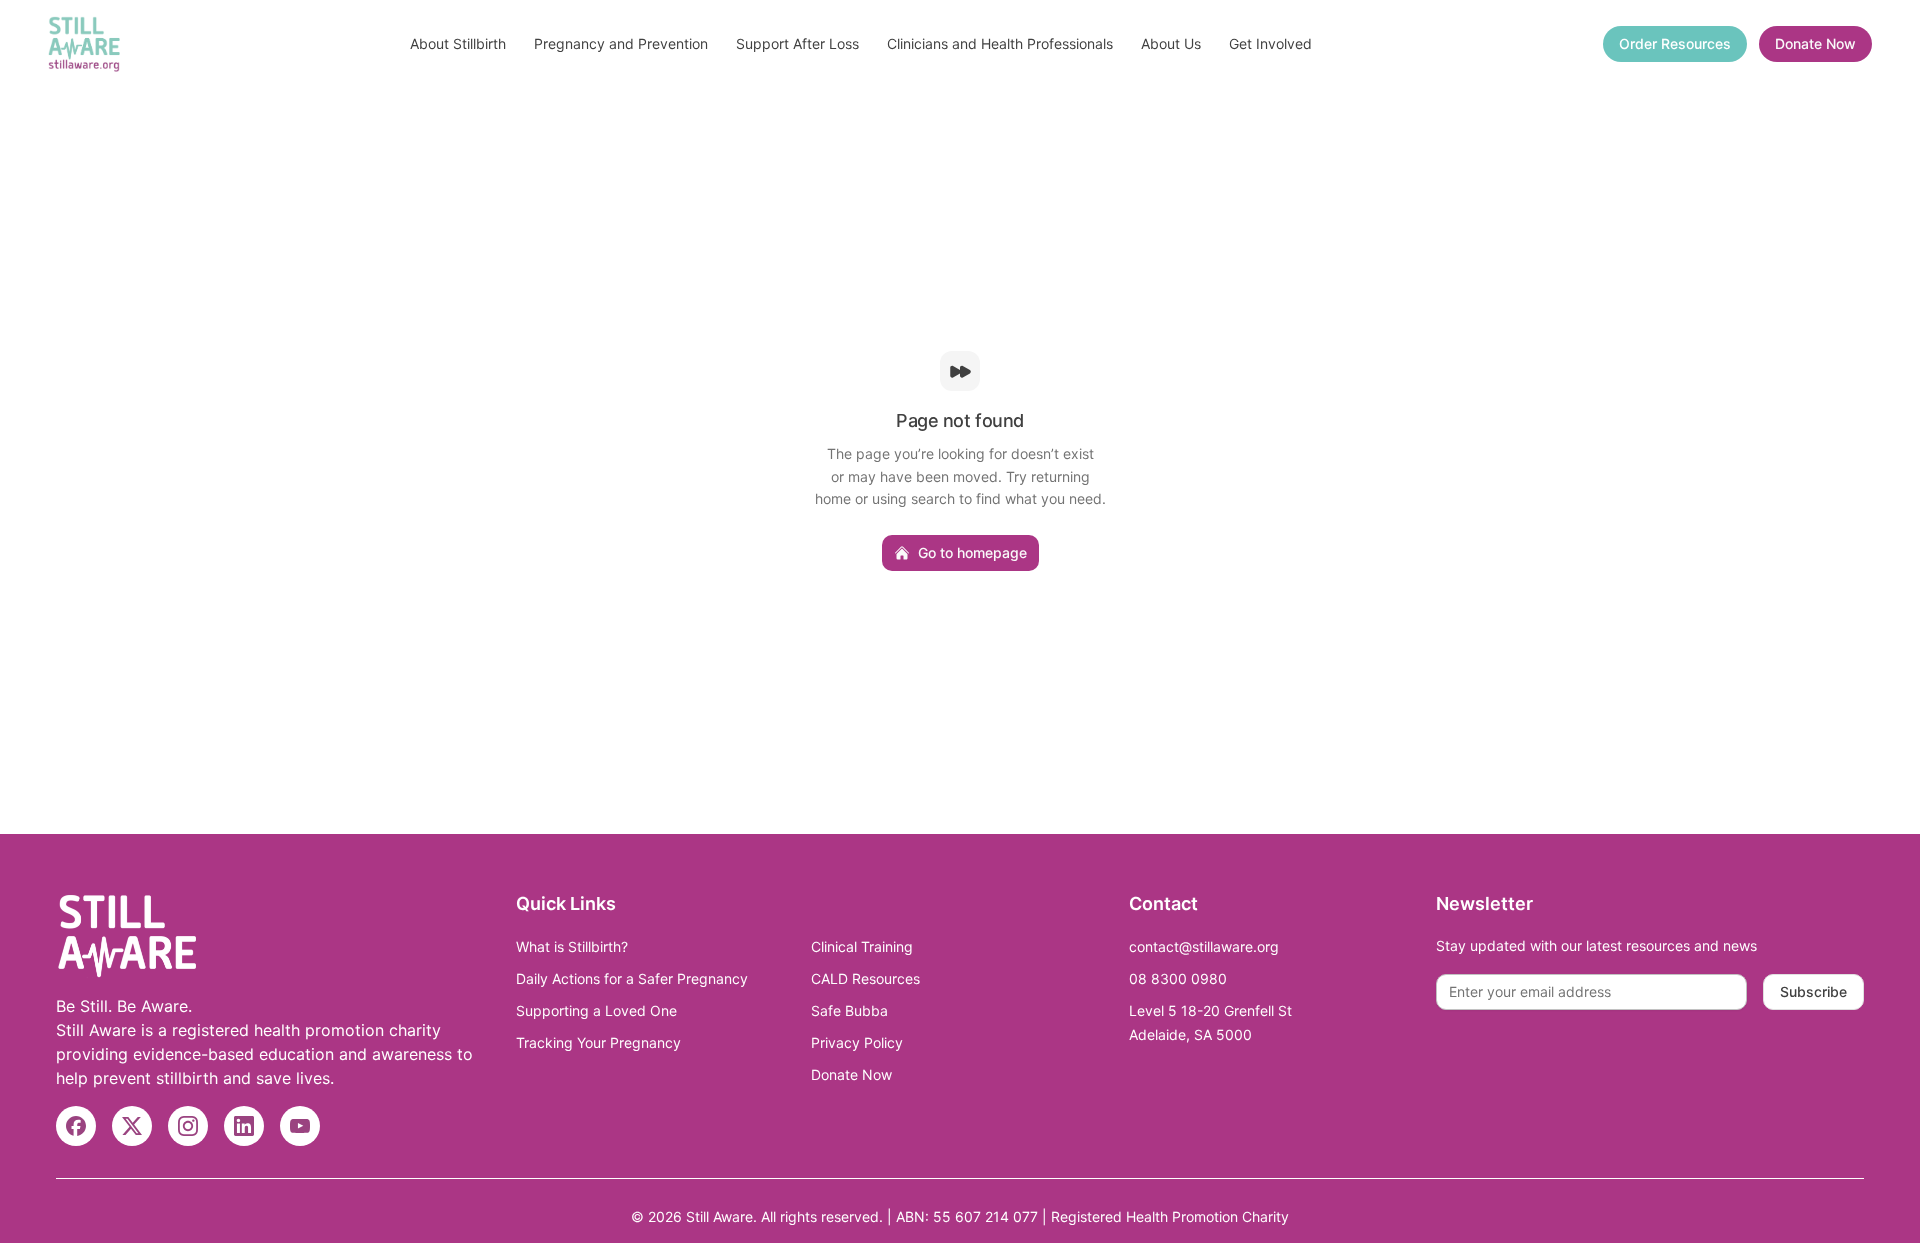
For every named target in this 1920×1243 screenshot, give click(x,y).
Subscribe (1813, 991)
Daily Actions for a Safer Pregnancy (632, 978)
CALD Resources (865, 978)
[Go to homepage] (84, 44)
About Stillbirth (458, 43)
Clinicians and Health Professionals (1000, 43)
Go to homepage (972, 552)
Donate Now (1815, 43)
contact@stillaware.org (1204, 946)
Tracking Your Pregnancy (598, 1042)
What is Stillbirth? (572, 946)
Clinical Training (862, 946)
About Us (1171, 43)
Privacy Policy (857, 1042)
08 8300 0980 (1178, 978)
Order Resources (1675, 43)
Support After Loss (797, 43)
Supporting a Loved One (596, 1010)
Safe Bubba (849, 1010)
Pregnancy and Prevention (621, 43)
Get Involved (1270, 43)
